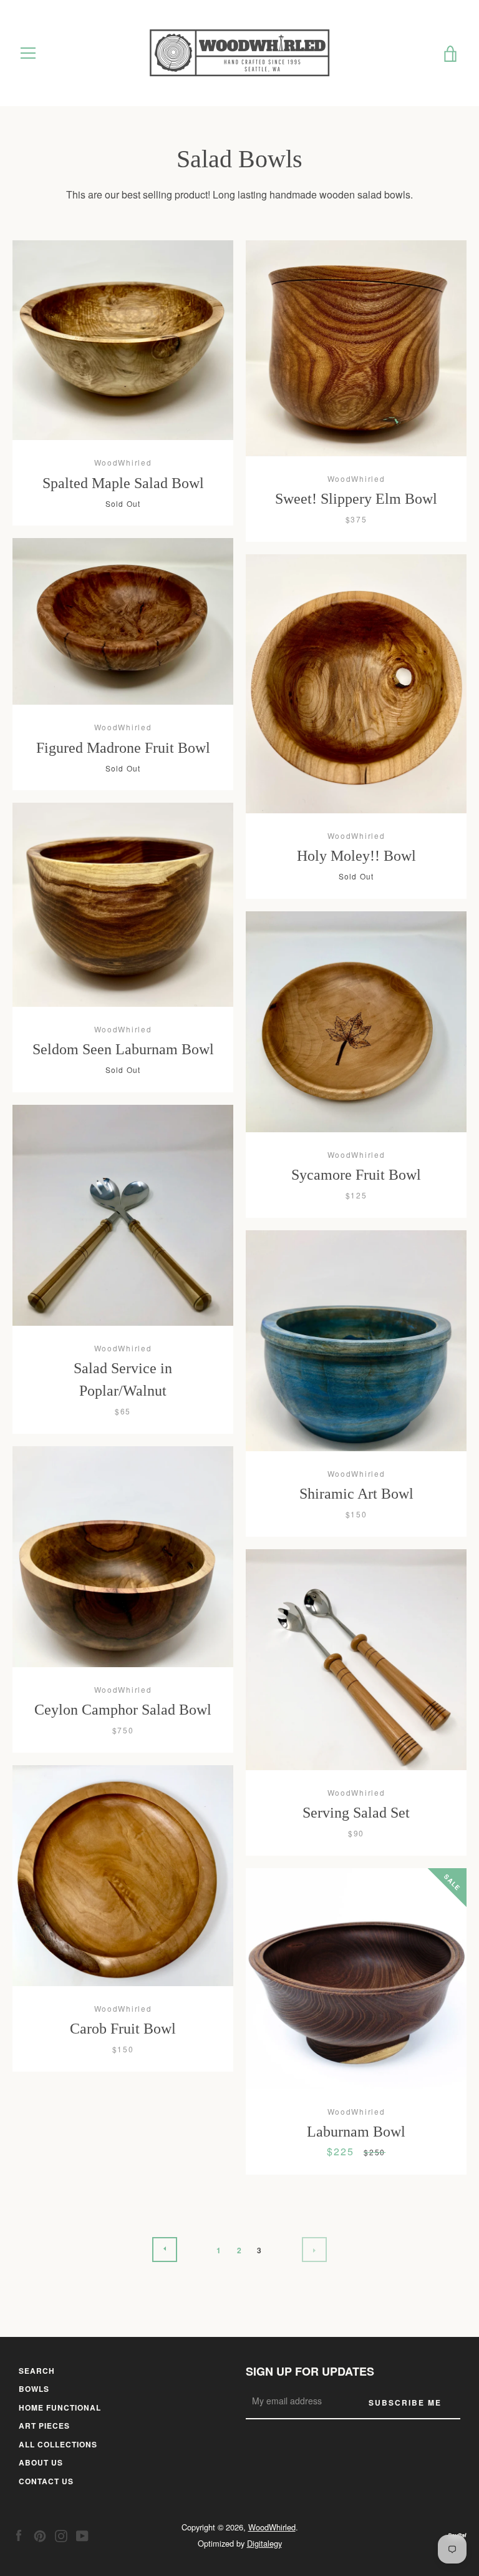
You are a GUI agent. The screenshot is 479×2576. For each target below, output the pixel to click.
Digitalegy (264, 2543)
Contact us (46, 2481)
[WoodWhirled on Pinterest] (40, 2534)
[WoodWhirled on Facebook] (19, 2534)
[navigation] (28, 53)
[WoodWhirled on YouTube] (82, 2534)
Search (37, 2371)
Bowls (34, 2389)
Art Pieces (44, 2426)
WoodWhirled (272, 2527)
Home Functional (60, 2407)
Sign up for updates (310, 2371)
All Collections (58, 2444)
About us (41, 2462)
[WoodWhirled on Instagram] (61, 2534)
